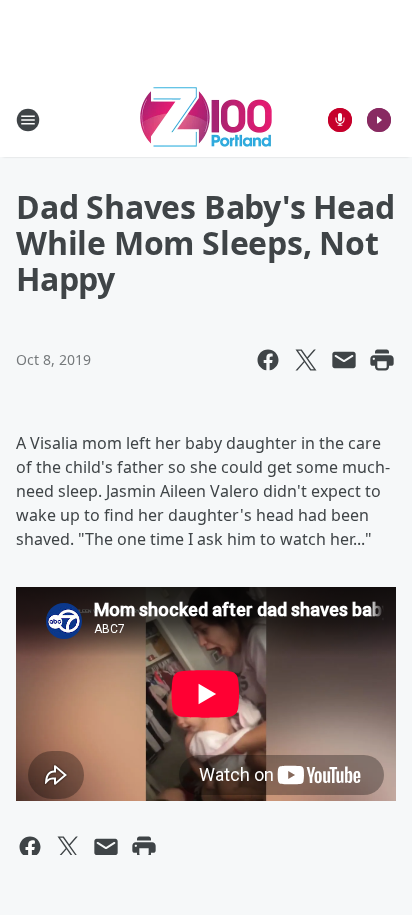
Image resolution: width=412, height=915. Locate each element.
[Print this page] (382, 360)
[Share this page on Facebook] (268, 360)
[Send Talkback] (340, 120)
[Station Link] (206, 119)
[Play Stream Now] (379, 120)
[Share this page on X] (306, 360)
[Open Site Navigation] (28, 120)
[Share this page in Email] (344, 360)
